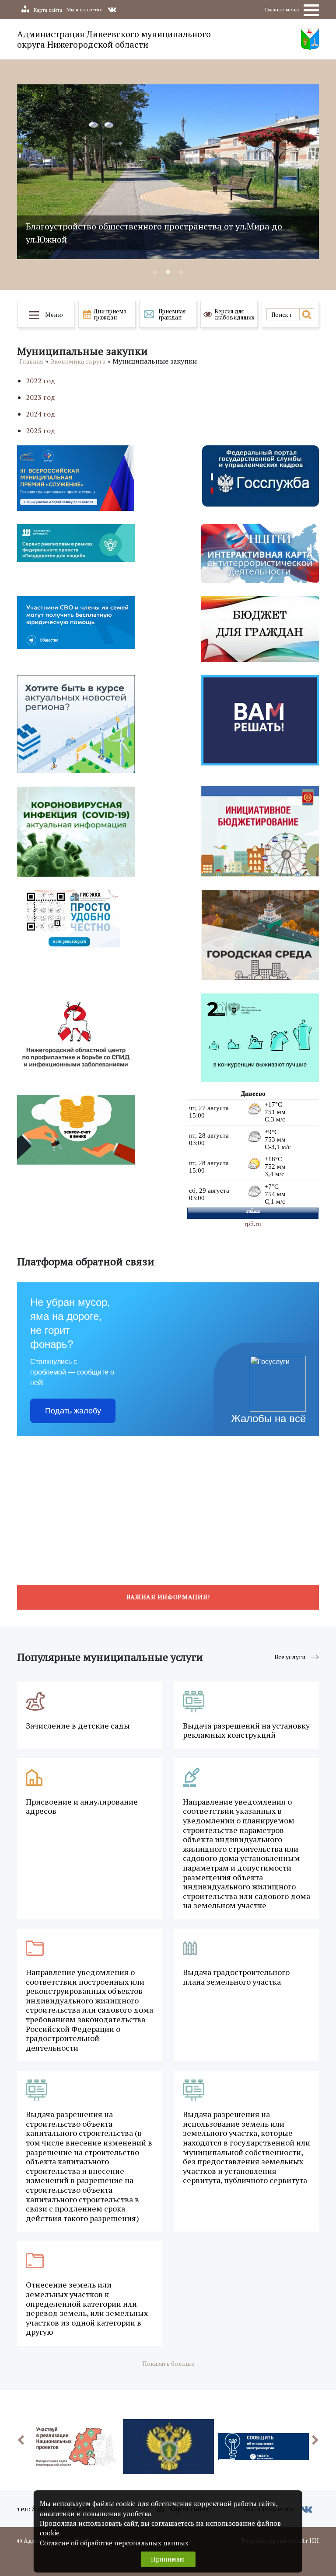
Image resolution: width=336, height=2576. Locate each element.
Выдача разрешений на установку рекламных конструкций (246, 1731)
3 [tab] (181, 272)
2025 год (41, 430)
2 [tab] (168, 272)
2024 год (41, 414)
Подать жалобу (73, 1411)
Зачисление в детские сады (78, 1726)
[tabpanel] (168, 172)
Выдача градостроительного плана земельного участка (236, 1977)
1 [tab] (155, 272)
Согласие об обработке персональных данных (114, 2543)
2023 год (41, 397)
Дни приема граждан (110, 314)
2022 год (41, 381)
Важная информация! (168, 1597)
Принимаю (168, 2559)
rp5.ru (253, 1224)
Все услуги (290, 1657)
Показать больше (168, 2363)
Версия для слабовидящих (234, 314)
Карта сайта (48, 10)
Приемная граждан (172, 314)
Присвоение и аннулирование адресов (82, 1807)
